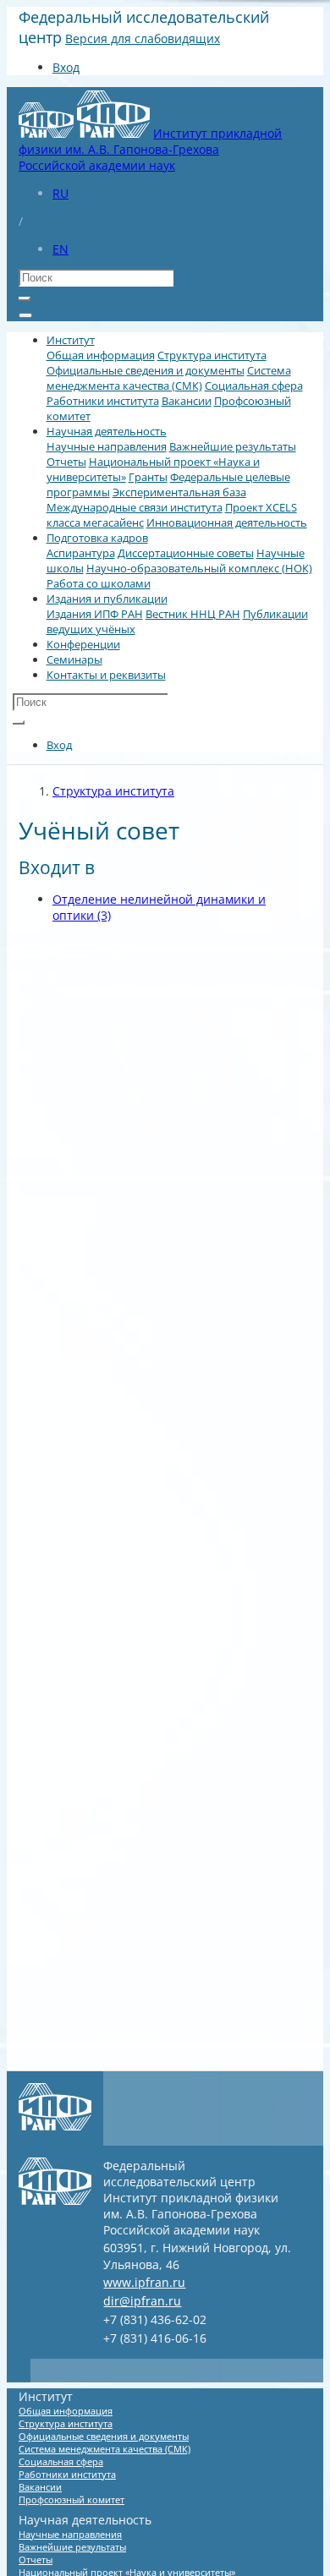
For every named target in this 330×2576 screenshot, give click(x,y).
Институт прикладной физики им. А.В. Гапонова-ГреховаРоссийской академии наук (150, 149)
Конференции (83, 644)
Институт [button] (71, 340)
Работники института (103, 401)
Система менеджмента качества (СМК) (169, 378)
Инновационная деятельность (227, 522)
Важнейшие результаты (233, 446)
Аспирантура (81, 553)
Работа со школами (99, 583)
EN (60, 249)
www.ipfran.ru (144, 2282)
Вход (66, 67)
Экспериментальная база (179, 492)
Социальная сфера (254, 386)
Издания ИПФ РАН (95, 614)
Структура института (212, 355)
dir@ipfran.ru (142, 2301)
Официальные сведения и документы (146, 370)
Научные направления (107, 446)
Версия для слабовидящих (143, 38)
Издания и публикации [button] (107, 599)
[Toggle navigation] (25, 315)
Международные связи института (135, 507)
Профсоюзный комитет (71, 2499)
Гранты (148, 477)
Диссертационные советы (186, 553)
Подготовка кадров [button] (97, 538)
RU (60, 193)
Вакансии (187, 401)
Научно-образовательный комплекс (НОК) (199, 568)
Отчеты (66, 462)
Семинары (74, 659)
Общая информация (101, 355)
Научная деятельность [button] (107, 431)
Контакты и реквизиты (106, 675)
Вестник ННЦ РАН (193, 614)
